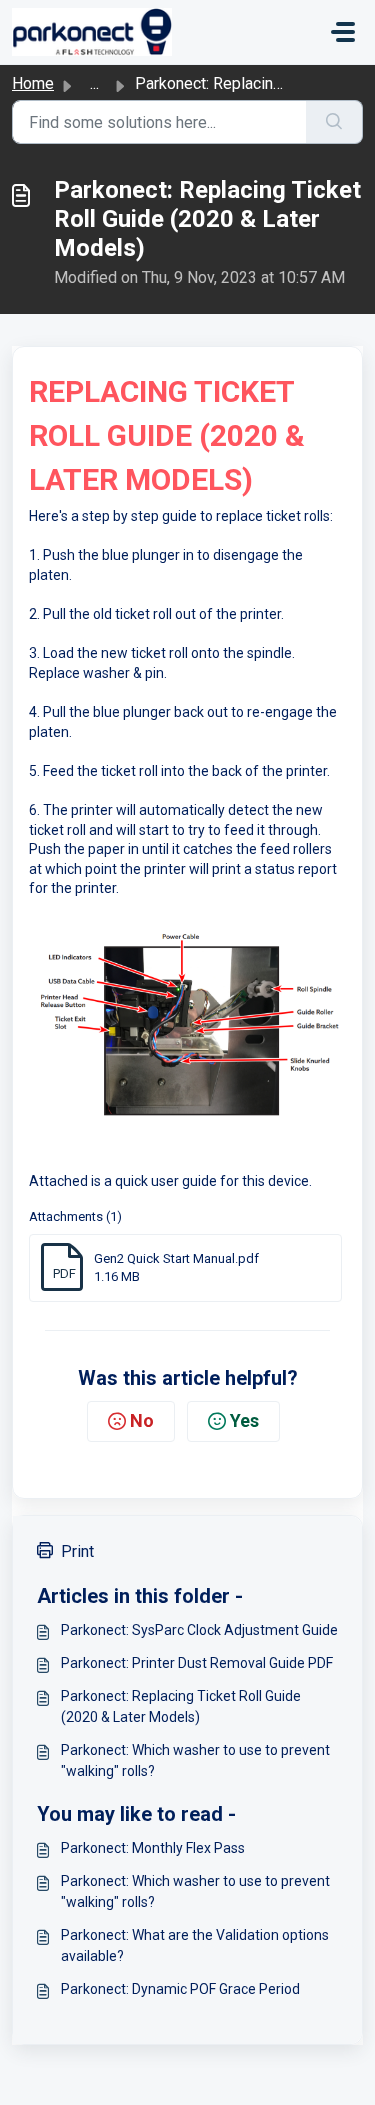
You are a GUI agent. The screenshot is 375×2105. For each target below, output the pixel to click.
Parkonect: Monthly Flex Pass (153, 1848)
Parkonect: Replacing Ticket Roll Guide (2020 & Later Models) (181, 1706)
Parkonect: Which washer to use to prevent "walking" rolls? (195, 1760)
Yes (244, 1420)
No (142, 1420)
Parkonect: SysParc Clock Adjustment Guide (199, 1630)
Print (77, 1551)
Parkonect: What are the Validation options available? (195, 1945)
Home (33, 83)
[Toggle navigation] (343, 32)
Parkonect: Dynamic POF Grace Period (180, 1989)
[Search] (334, 122)
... (94, 83)
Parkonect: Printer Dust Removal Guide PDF (197, 1663)
